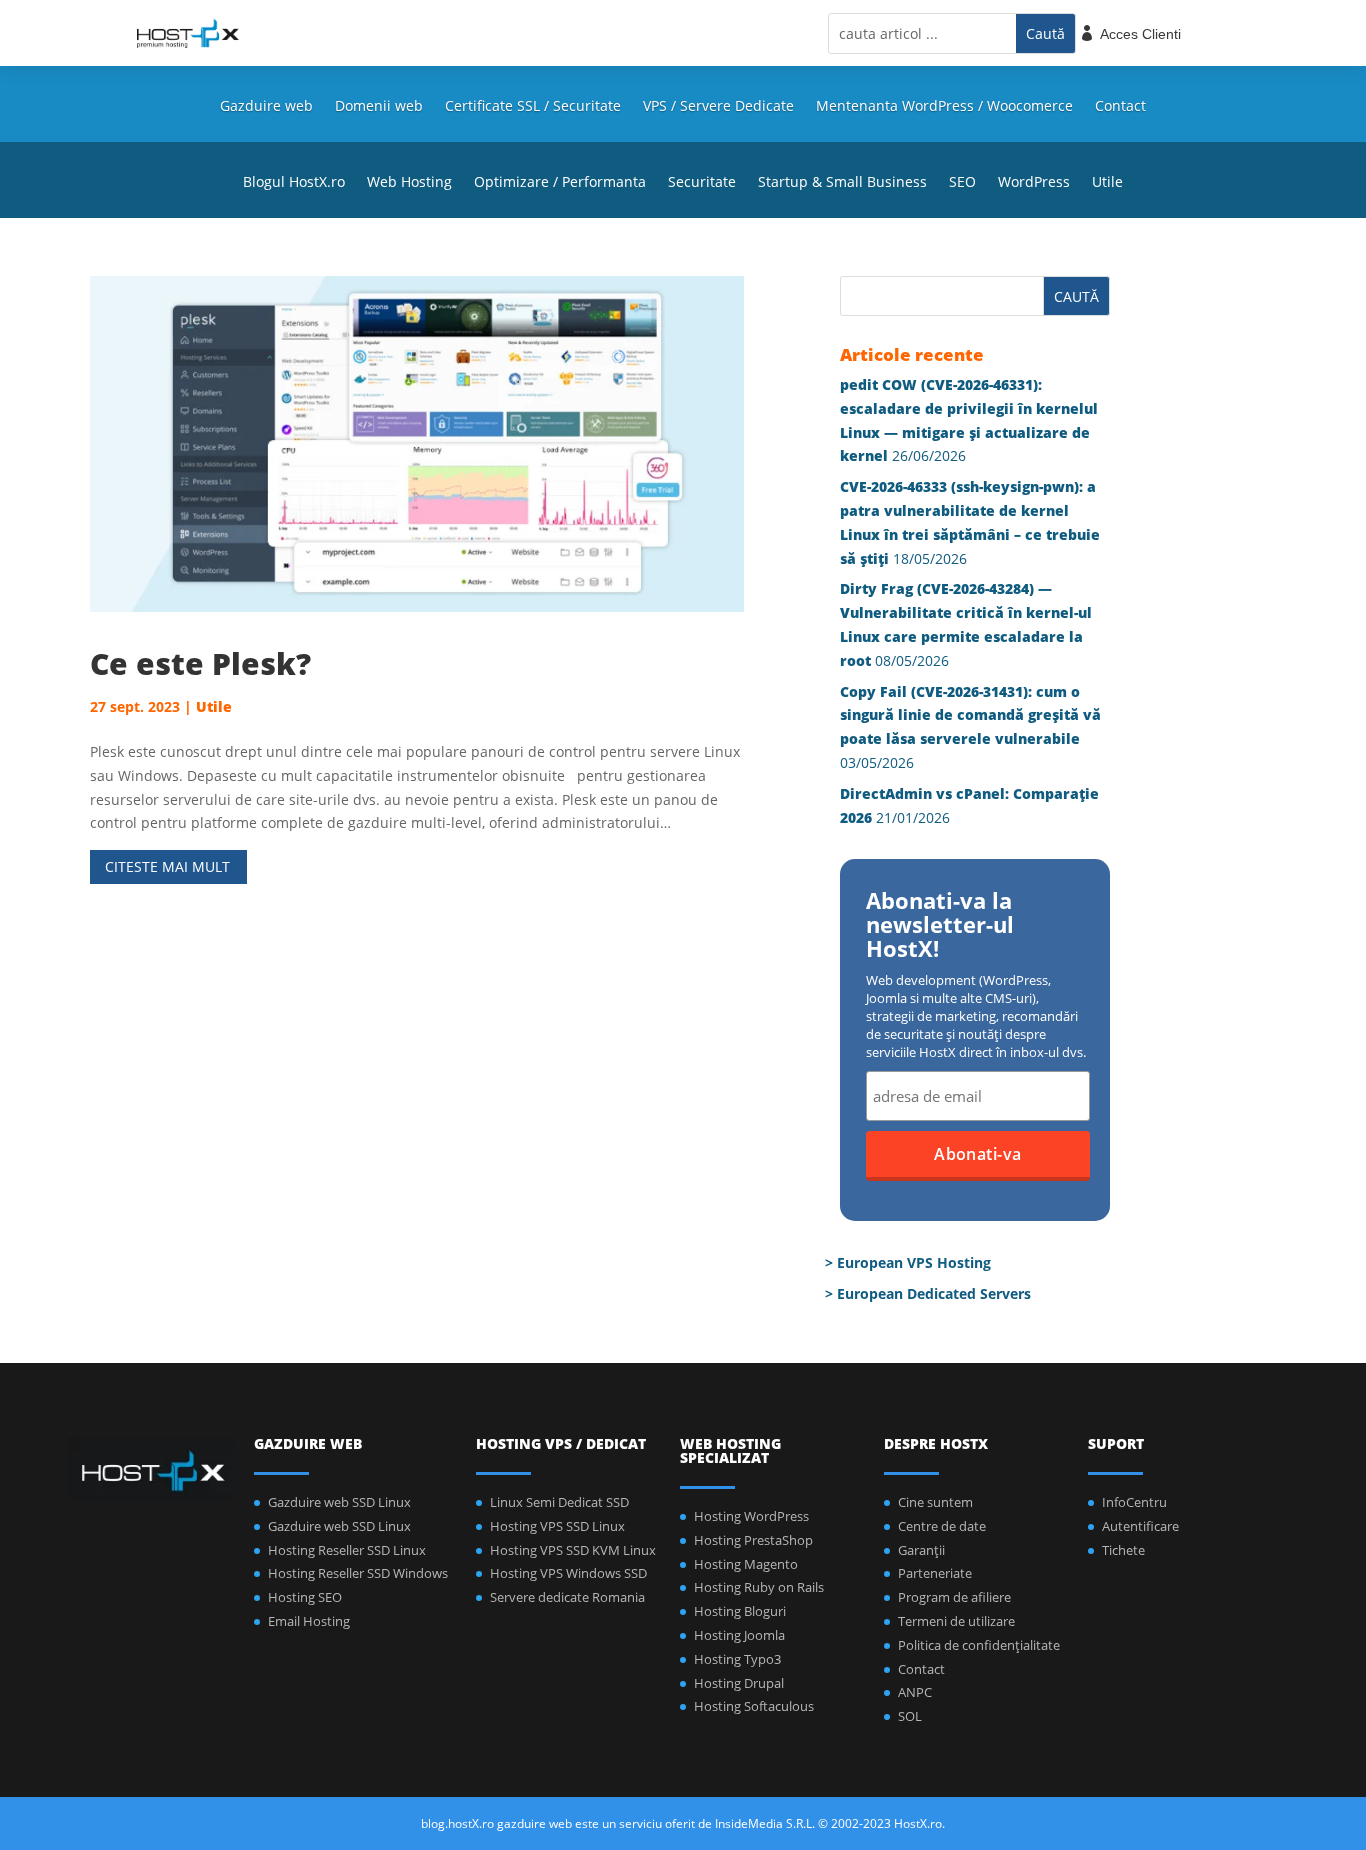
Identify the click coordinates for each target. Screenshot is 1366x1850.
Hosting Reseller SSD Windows (358, 1573)
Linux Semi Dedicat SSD (559, 1502)
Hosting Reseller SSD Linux (347, 1550)
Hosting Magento (746, 1564)
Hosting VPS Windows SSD (568, 1573)
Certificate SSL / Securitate (533, 107)
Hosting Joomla (739, 1635)
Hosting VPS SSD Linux (557, 1526)
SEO (962, 183)
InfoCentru (1134, 1502)
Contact (1120, 107)
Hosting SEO (305, 1597)
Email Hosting (309, 1621)
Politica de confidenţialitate (979, 1645)
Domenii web (379, 107)
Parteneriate (935, 1573)
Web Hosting (409, 183)
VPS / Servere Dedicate (718, 107)
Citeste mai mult (167, 866)
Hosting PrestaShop (753, 1540)
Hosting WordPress (751, 1516)
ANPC (915, 1692)
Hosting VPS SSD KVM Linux (573, 1550)
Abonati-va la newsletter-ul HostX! (940, 926)
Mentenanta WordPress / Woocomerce (944, 107)
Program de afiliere (954, 1597)
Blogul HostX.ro (294, 183)
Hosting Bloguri (740, 1611)
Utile (1107, 183)
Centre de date (942, 1526)
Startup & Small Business (842, 183)
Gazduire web (266, 107)
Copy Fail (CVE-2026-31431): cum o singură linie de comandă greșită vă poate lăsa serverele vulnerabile (970, 715)
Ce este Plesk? (200, 663)
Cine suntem (935, 1502)
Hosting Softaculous (754, 1706)
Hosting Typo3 (737, 1659)
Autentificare (1140, 1526)
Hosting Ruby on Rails (759, 1587)
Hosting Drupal (739, 1683)
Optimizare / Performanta (560, 183)
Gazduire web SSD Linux (339, 1502)
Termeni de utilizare (956, 1621)
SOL (910, 1716)
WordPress (1034, 183)
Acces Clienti (1140, 34)
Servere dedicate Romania (567, 1597)
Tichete (1123, 1550)
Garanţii (921, 1550)
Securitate (702, 183)
